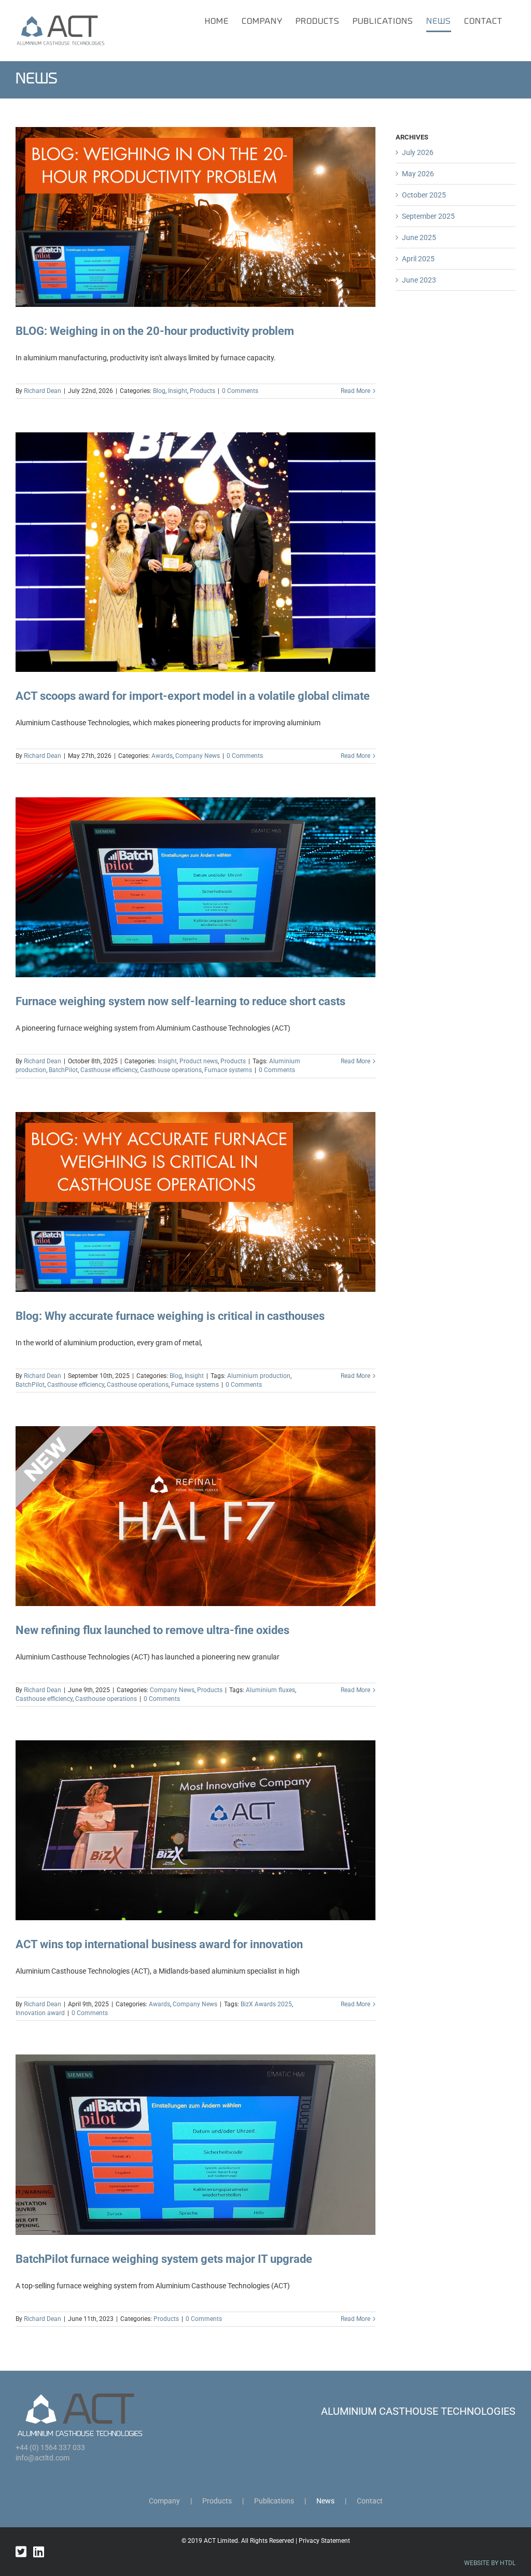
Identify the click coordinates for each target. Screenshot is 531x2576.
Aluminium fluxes (270, 1690)
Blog (159, 391)
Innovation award (40, 2013)
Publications (274, 2501)
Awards (162, 756)
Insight (178, 391)
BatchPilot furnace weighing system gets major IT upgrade (164, 2259)
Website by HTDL (490, 2563)
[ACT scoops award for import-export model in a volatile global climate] (195, 552)
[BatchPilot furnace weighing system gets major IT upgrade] (195, 2144)
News (325, 2501)
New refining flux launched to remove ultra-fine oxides (152, 1630)
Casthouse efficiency (109, 1070)
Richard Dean (43, 391)
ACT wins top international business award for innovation (159, 1944)
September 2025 (428, 216)
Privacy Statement (324, 2541)
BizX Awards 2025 (266, 2004)
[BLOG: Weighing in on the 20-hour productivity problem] (195, 217)
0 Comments (240, 391)
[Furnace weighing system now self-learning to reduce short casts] (195, 887)
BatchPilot (63, 1070)
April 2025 (418, 259)
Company (164, 2501)
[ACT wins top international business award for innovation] (195, 1830)
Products (202, 391)
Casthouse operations (171, 1070)
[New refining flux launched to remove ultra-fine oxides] (195, 1516)
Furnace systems (228, 1070)
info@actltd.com (43, 2458)
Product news (199, 1061)
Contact (370, 2501)
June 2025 (419, 237)
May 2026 (418, 174)
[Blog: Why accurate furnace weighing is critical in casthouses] (195, 1202)
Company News (198, 756)
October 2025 (424, 195)
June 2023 (419, 280)
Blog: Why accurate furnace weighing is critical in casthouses (170, 1316)
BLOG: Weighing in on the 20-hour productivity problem (155, 331)
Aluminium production (259, 1376)
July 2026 (418, 152)
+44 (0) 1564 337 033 (50, 2447)
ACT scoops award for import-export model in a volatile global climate (193, 696)
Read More (355, 391)
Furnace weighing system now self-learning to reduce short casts (180, 1001)
